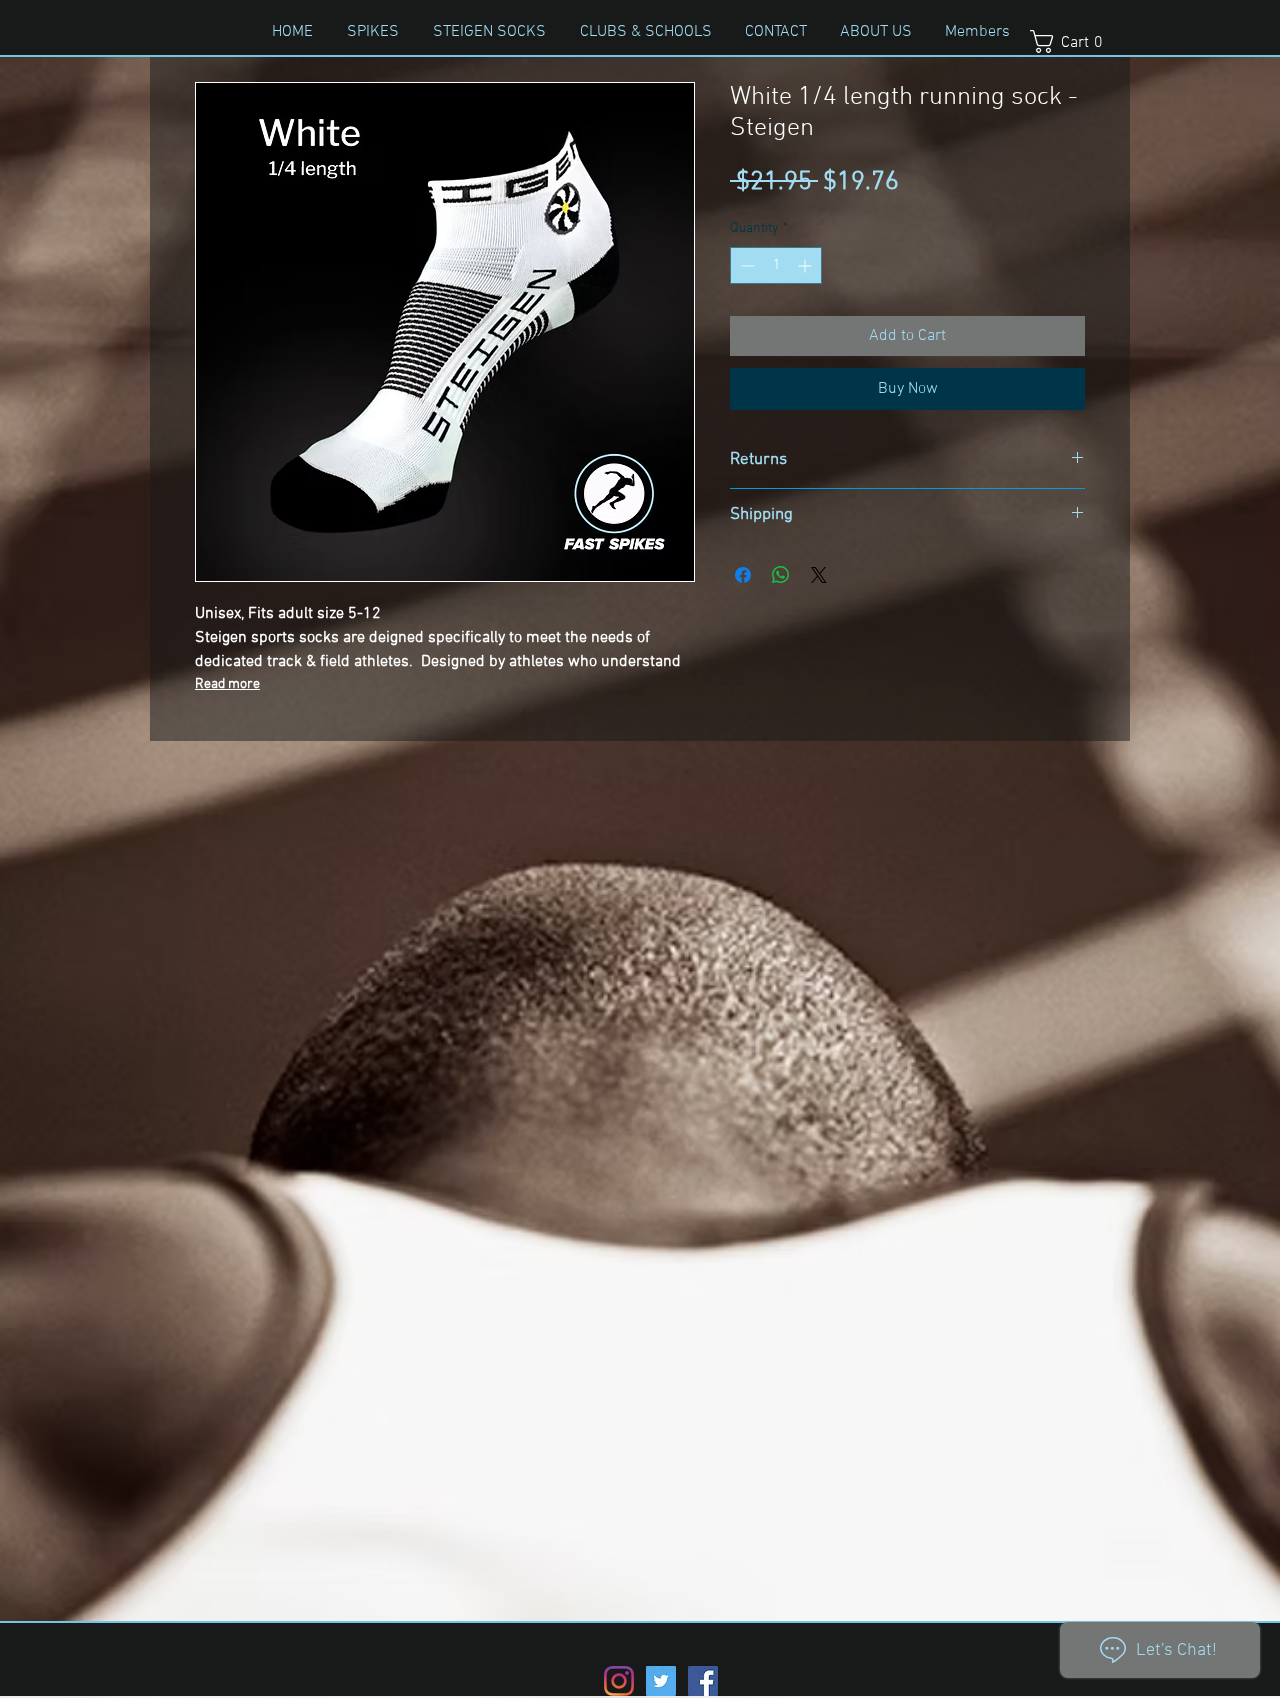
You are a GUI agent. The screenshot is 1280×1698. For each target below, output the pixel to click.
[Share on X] (819, 575)
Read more (227, 684)
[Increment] (806, 265)
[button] (1075, 41)
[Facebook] (703, 1681)
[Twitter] (661, 1681)
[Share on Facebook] (743, 575)
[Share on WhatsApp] (781, 575)
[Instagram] (619, 1681)
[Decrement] (745, 265)
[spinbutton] (776, 265)
